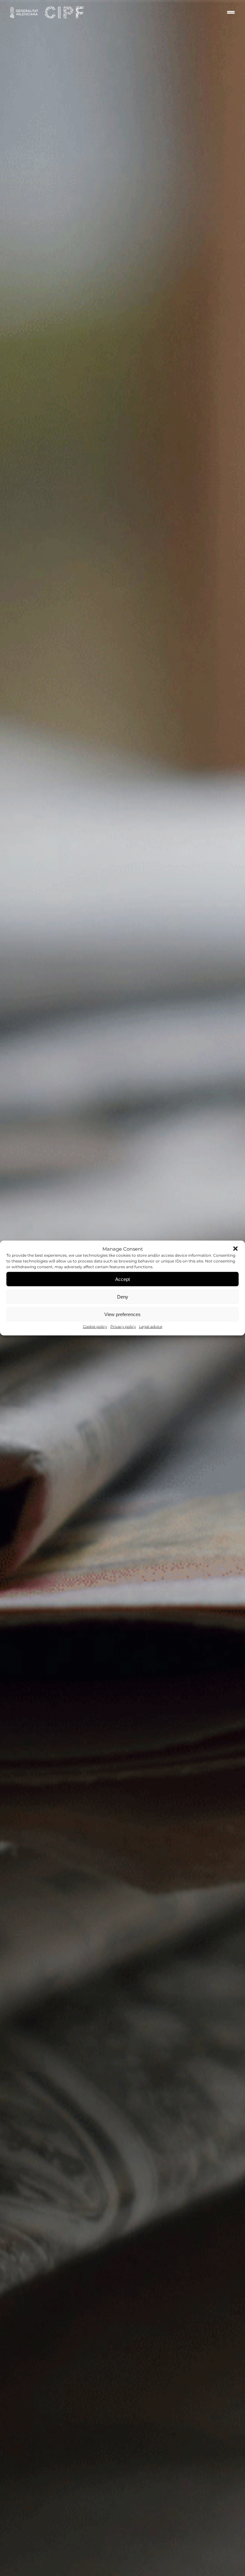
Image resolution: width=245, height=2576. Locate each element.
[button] (235, 1249)
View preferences (122, 1314)
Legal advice (151, 1326)
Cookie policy (95, 1326)
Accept (122, 1279)
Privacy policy (123, 1326)
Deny (123, 1296)
